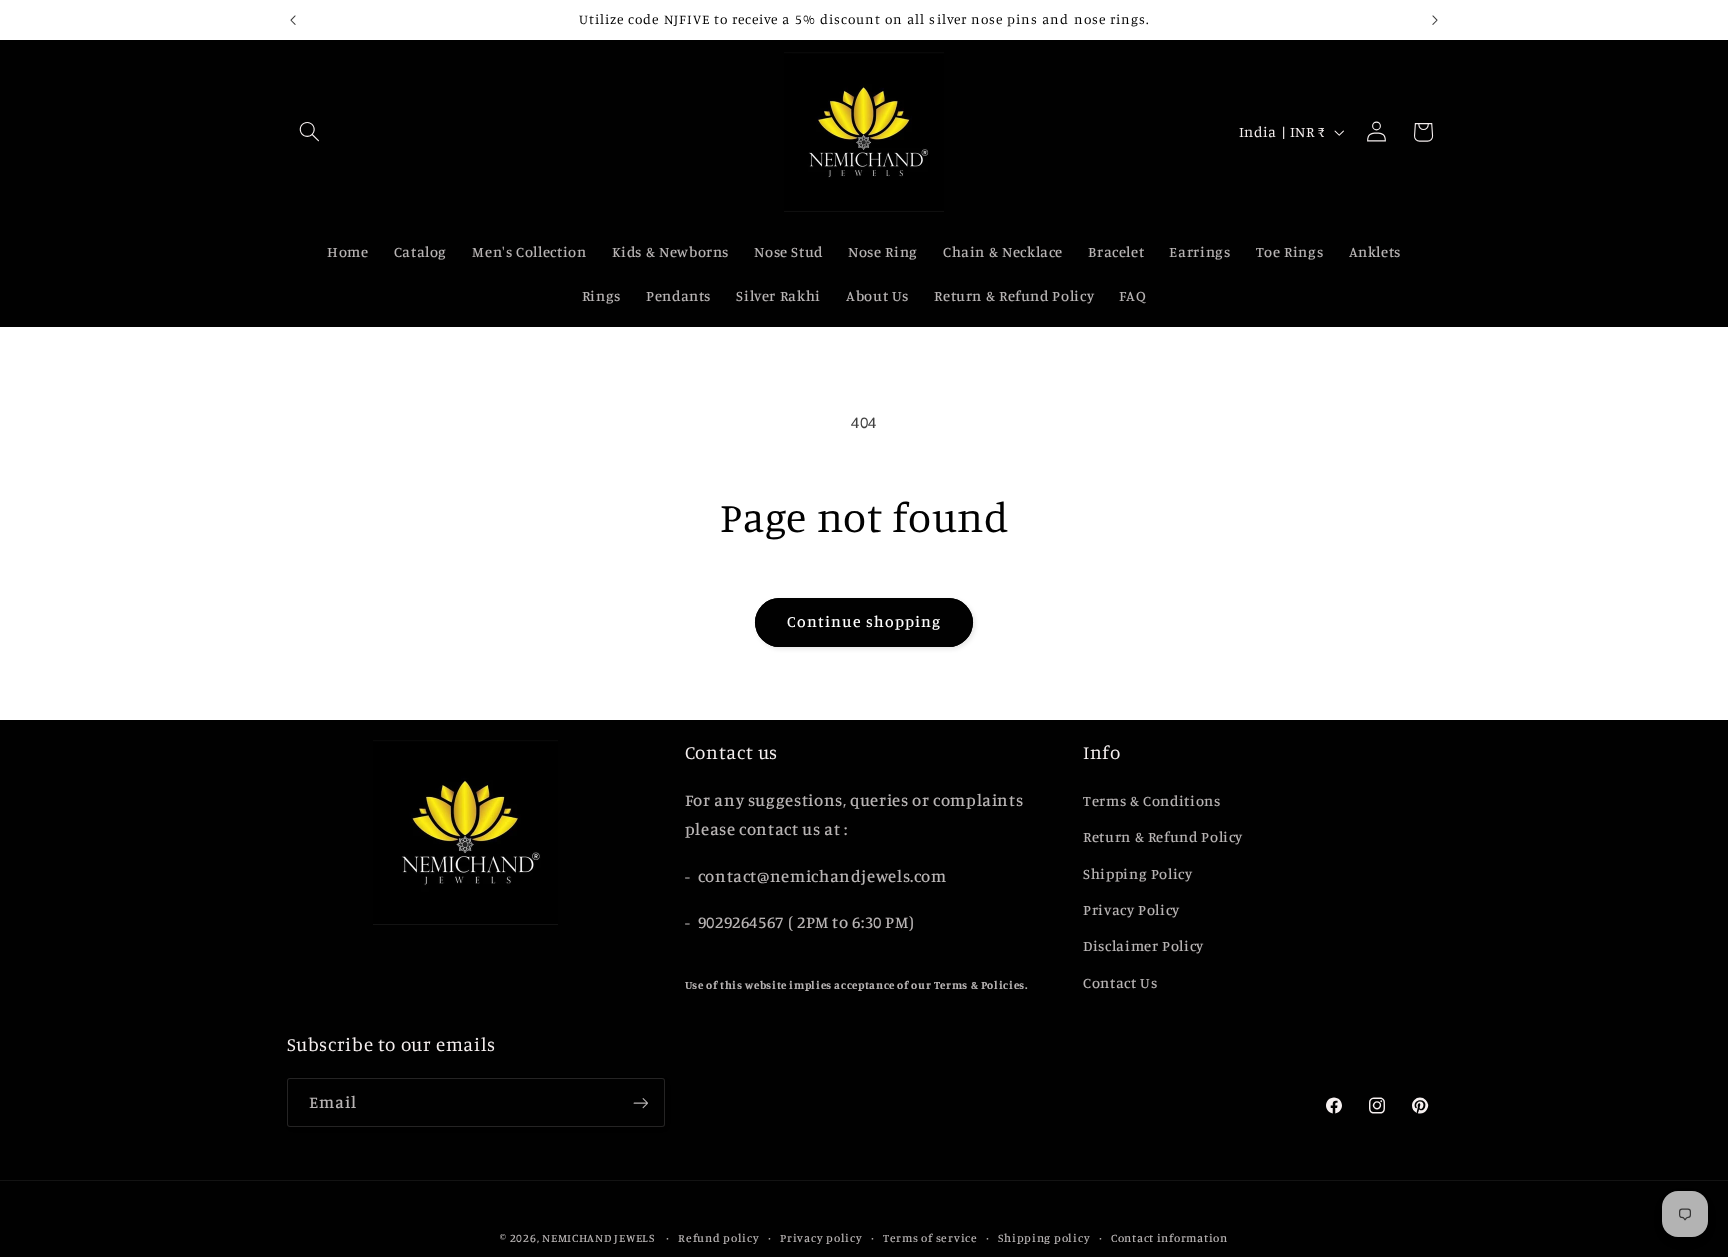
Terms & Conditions (1151, 800)
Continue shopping (864, 621)
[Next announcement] (1435, 20)
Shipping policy (1044, 1238)
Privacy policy (821, 1238)
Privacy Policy (1131, 909)
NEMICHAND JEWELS (600, 1238)
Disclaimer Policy (1143, 945)
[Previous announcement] (293, 20)
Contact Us (1120, 982)
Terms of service (930, 1238)
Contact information (1169, 1238)
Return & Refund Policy (1163, 836)
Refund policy (719, 1238)
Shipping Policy (1137, 873)
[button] (310, 132)
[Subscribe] (640, 1102)
